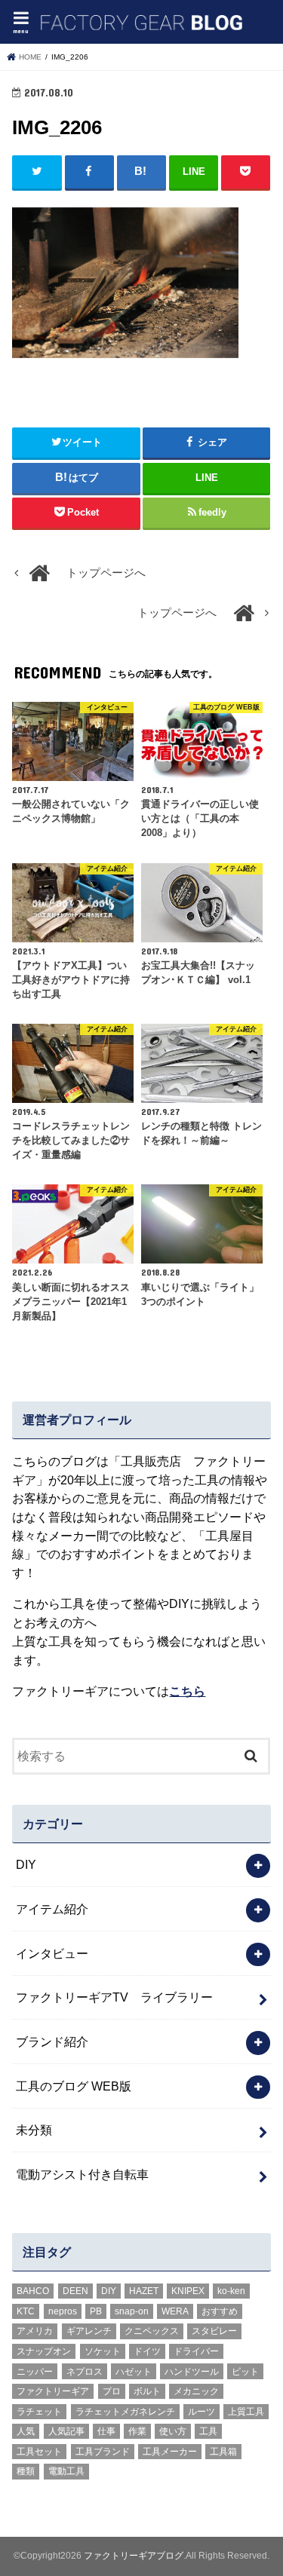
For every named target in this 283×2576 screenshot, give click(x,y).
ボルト (147, 2391)
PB (96, 2311)
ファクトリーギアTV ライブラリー (114, 1997)
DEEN (75, 2291)
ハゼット (134, 2372)
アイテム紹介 (52, 1909)
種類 (26, 2471)
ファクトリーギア (53, 2391)
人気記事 (66, 2431)
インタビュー (52, 1953)
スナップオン (44, 2351)
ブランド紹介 (52, 2042)
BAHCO (33, 2291)
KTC (26, 2311)
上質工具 (246, 2412)
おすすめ (220, 2311)
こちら (187, 1691)
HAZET (144, 2291)
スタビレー (214, 2331)
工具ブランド (103, 2452)
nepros (63, 2311)
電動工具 (66, 2471)
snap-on (132, 2311)
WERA (175, 2311)
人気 (26, 2431)
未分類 (34, 2130)
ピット (245, 2372)
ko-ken (231, 2291)
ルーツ (201, 2412)
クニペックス (152, 2331)
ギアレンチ (89, 2331)
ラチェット (39, 2412)
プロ (112, 2391)
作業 (137, 2431)
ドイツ (147, 2351)
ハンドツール (192, 2372)
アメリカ (35, 2331)
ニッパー (35, 2372)
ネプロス (85, 2372)
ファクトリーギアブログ (134, 2556)
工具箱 (223, 2452)
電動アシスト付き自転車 (82, 2174)
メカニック (196, 2391)
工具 (208, 2431)
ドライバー (196, 2351)
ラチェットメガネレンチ (125, 2412)
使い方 (173, 2431)
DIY (26, 1864)
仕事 (106, 2431)
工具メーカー (170, 2452)
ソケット (103, 2351)
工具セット (39, 2452)
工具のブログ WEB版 (74, 2086)
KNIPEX (188, 2291)
